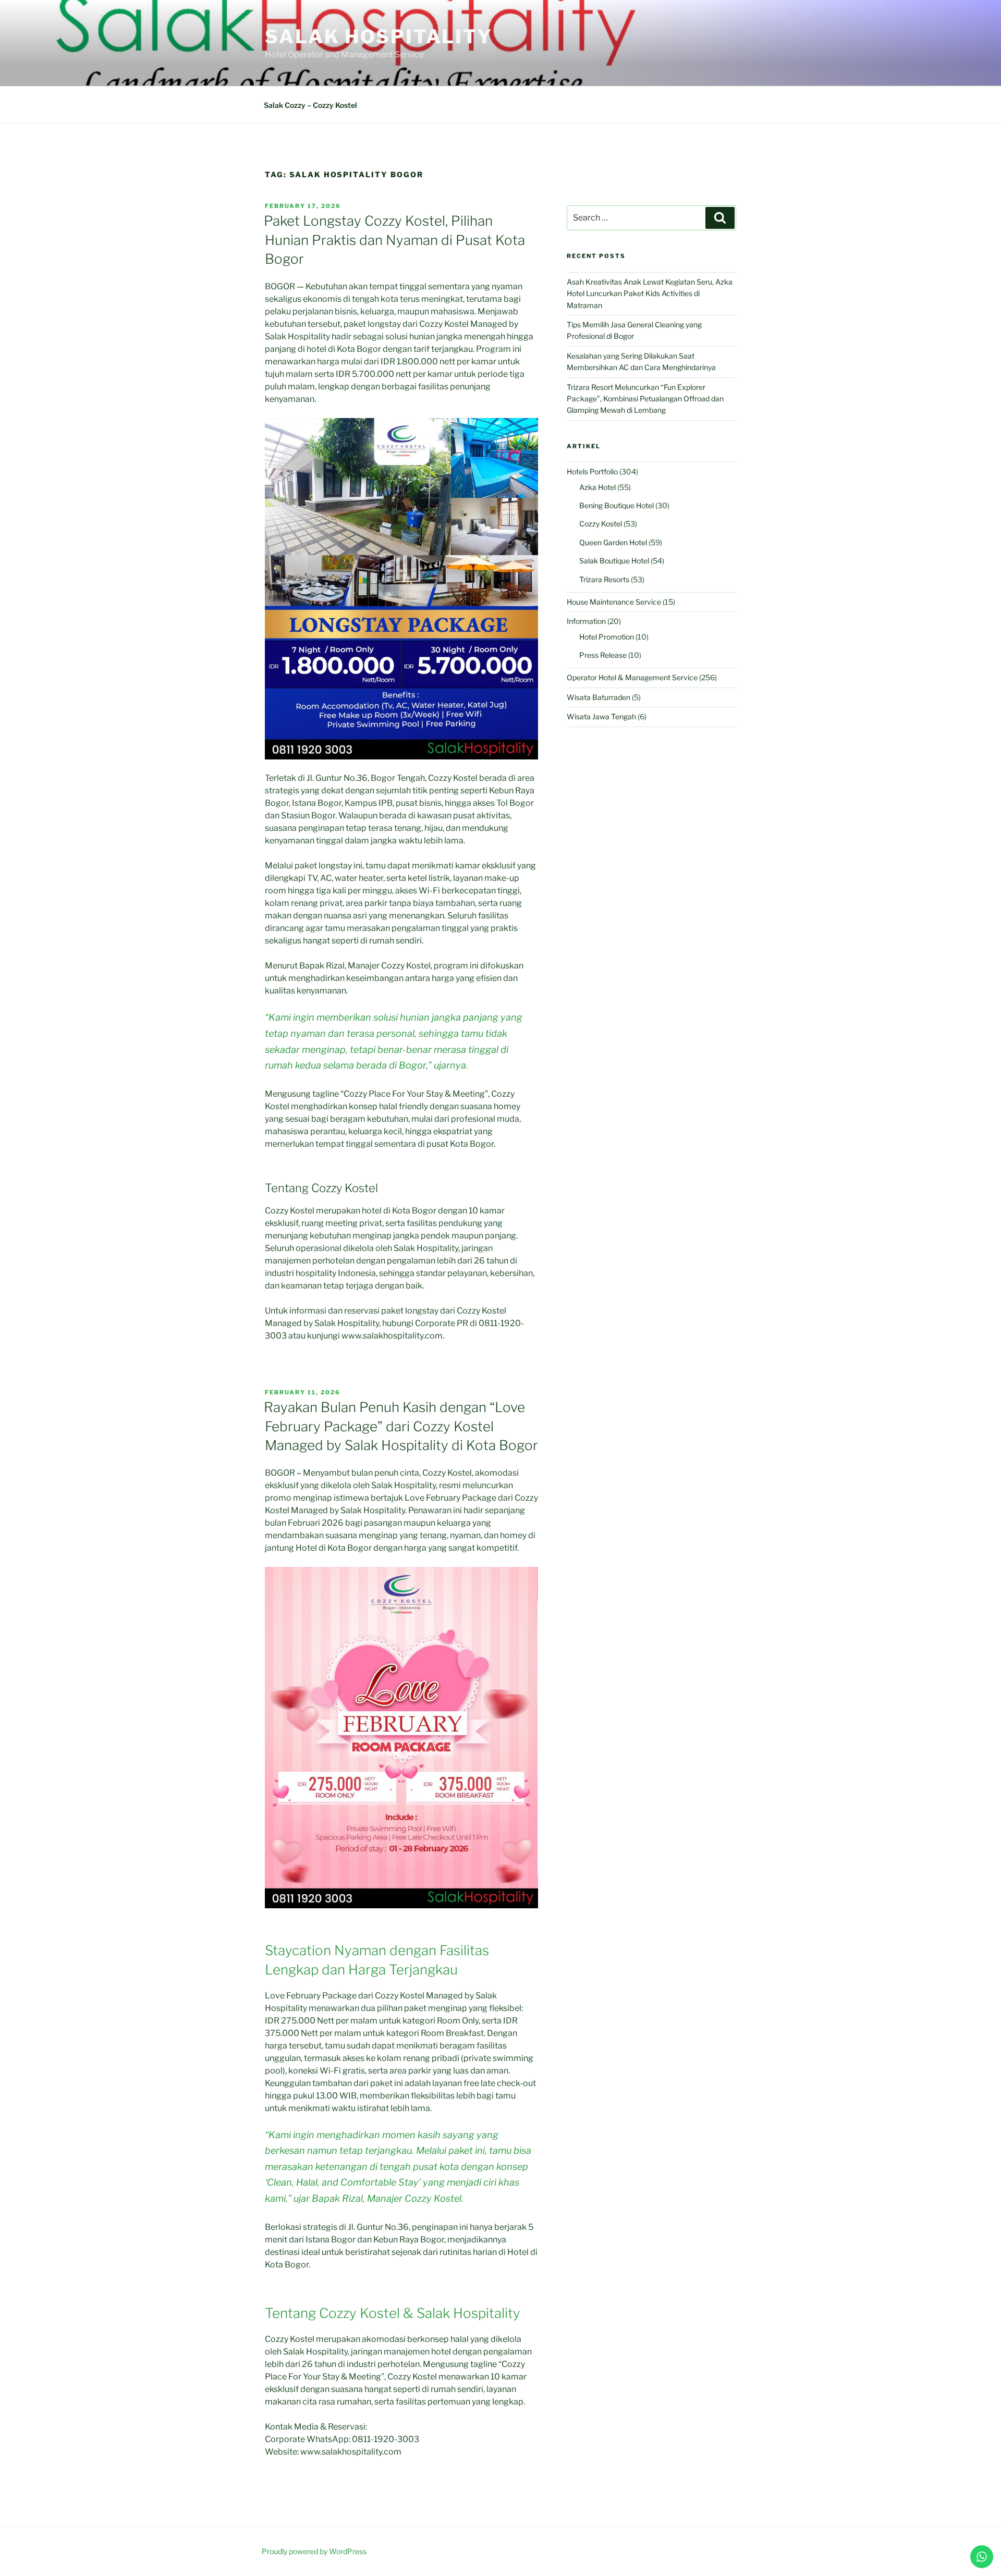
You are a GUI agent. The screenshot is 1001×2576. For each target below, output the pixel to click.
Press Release (603, 655)
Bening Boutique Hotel (617, 505)
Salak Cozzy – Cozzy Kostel (310, 105)
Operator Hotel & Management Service (632, 677)
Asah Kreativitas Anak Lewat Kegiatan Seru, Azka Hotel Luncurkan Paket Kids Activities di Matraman (650, 293)
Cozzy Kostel (601, 524)
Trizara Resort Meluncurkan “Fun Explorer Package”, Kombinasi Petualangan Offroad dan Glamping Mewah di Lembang (645, 399)
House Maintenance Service (614, 602)
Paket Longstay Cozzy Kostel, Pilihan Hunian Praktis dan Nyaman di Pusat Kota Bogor (394, 240)
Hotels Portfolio (592, 471)
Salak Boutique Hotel (614, 561)
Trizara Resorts (604, 579)
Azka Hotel (597, 487)
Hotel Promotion (607, 637)
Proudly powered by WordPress (314, 2551)
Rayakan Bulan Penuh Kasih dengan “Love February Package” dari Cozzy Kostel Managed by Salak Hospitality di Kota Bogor (401, 1426)
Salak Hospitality (379, 36)
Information (586, 621)
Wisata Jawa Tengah (601, 716)
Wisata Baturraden (599, 697)
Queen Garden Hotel (613, 542)
